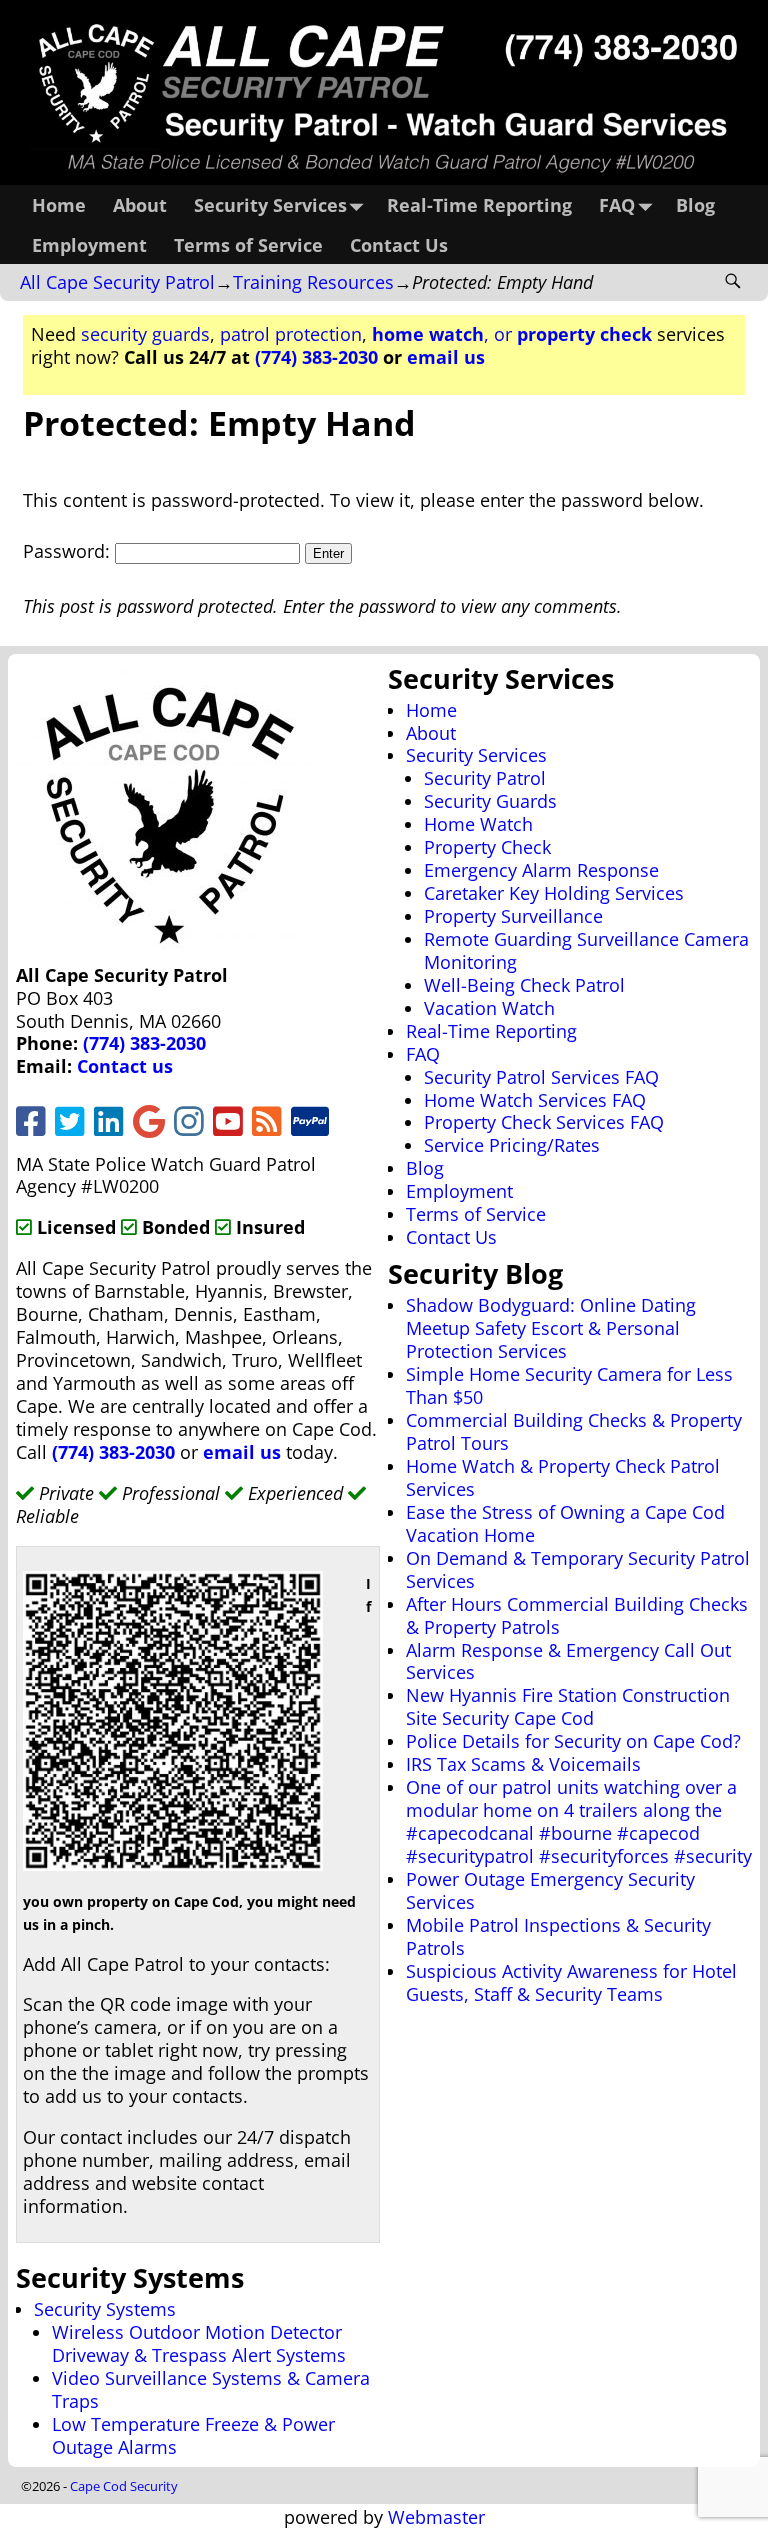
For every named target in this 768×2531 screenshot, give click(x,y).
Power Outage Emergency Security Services (550, 1890)
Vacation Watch (489, 1008)
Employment (89, 245)
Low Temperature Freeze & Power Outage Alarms (193, 2435)
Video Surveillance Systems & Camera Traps (211, 2389)
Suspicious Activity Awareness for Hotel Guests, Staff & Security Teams (571, 1982)
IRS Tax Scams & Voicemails (523, 1764)
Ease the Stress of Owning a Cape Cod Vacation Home (565, 1523)
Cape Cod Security (124, 2486)
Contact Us (399, 245)
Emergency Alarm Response (541, 870)
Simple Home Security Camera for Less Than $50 (569, 1385)
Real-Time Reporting (479, 205)
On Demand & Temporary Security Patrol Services (578, 1569)
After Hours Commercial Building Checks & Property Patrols (577, 1615)
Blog (695, 205)
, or (512, 334)
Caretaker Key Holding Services (554, 893)
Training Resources (313, 282)
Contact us (125, 1066)
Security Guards (490, 801)
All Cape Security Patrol (117, 282)
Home (59, 205)
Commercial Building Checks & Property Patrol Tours (574, 1431)
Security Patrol (485, 778)
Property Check (487, 847)
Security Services (270, 205)
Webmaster (436, 2517)
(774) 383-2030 (316, 357)
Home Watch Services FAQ (535, 1100)
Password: (69, 551)
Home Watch (478, 824)
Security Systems (105, 2309)
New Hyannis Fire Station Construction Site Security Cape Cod (568, 1706)
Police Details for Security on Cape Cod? (573, 1741)
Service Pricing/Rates (512, 1145)
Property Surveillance (513, 916)
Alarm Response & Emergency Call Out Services (568, 1661)
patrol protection (291, 334)
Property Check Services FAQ (544, 1122)
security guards (145, 334)
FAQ (617, 205)
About (140, 205)
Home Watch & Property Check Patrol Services (563, 1477)
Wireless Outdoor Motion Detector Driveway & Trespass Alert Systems (199, 2343)
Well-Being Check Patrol (524, 985)
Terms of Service (248, 245)
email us (446, 357)
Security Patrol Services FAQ (541, 1077)
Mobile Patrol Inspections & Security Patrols (558, 1936)
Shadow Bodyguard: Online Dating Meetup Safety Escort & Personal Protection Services (551, 1328)
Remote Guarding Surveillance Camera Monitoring (586, 950)
